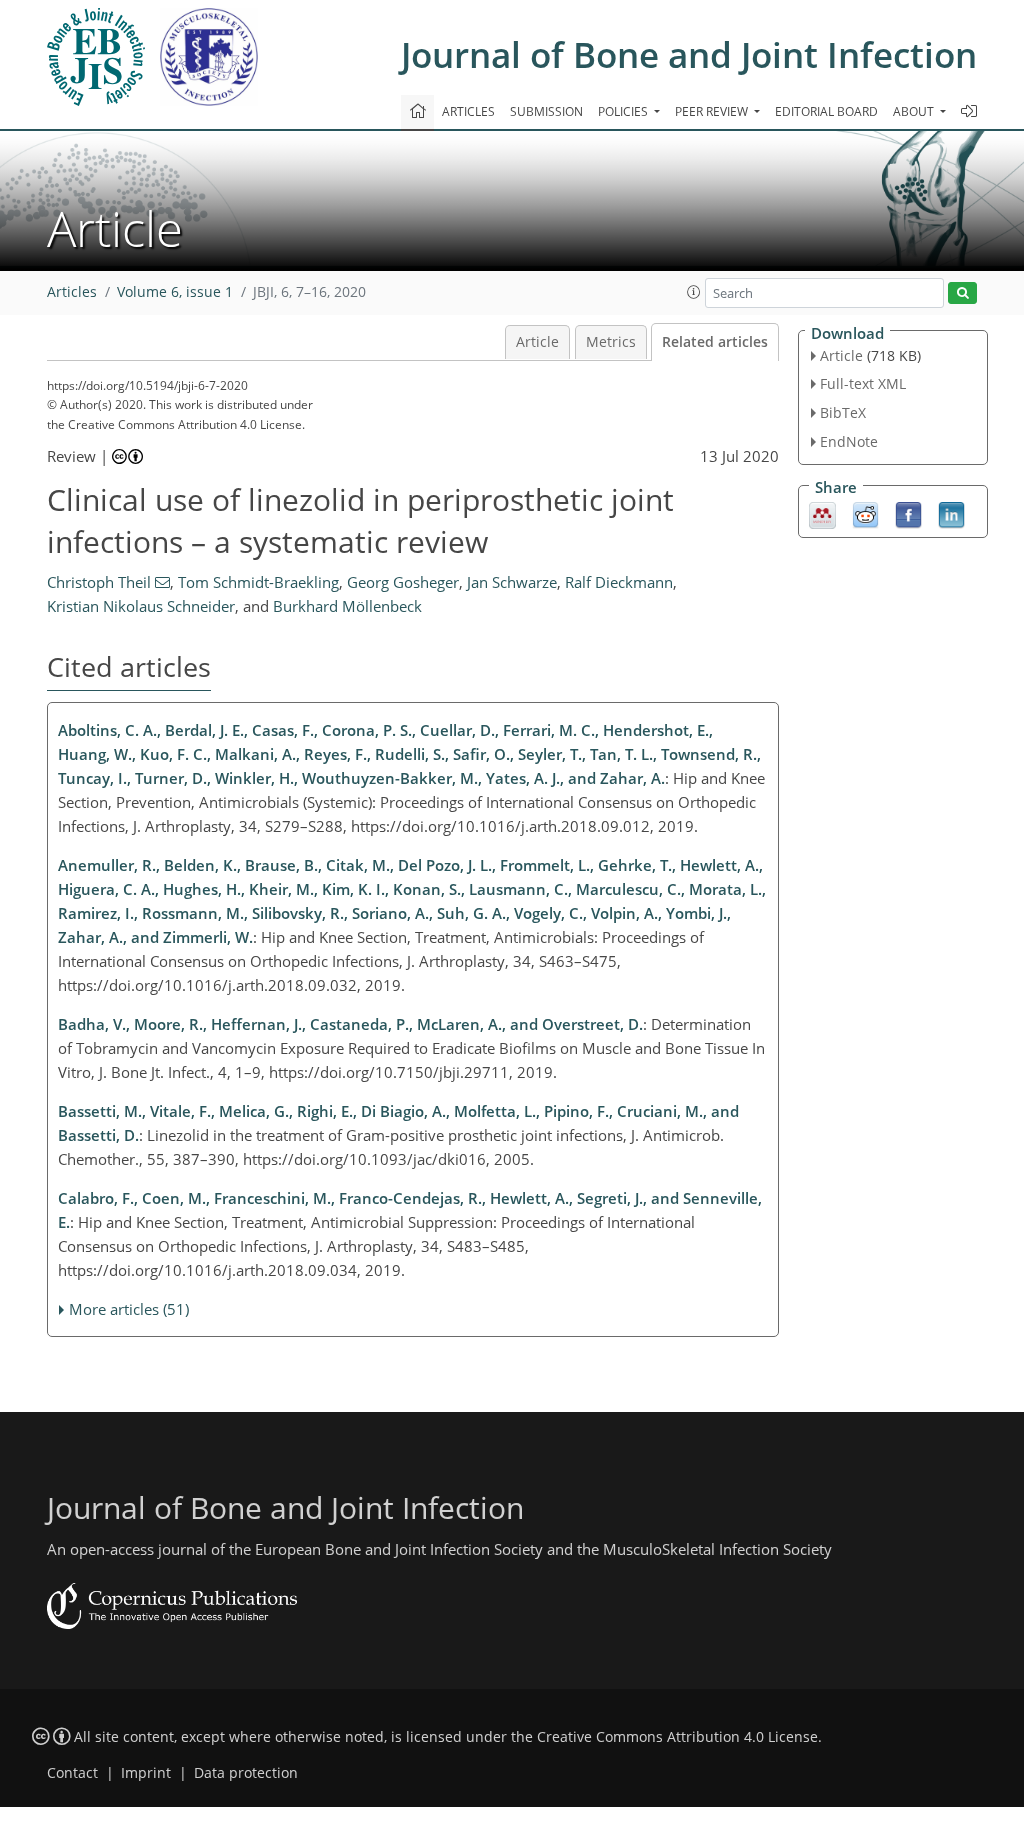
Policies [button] (624, 111)
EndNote (849, 441)
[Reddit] (865, 513)
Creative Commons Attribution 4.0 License (677, 1737)
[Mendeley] (822, 513)
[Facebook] (908, 513)
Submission (546, 111)
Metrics (611, 342)
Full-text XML (863, 383)
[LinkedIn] (951, 513)
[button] (694, 292)
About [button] (915, 111)
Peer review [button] (713, 111)
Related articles (715, 342)
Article (537, 342)
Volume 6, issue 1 (175, 292)
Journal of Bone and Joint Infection (689, 54)
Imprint (146, 1773)
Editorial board (826, 111)
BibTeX (843, 412)
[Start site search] (962, 293)
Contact (72, 1773)
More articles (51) (129, 1309)
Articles (468, 111)
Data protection (246, 1773)
